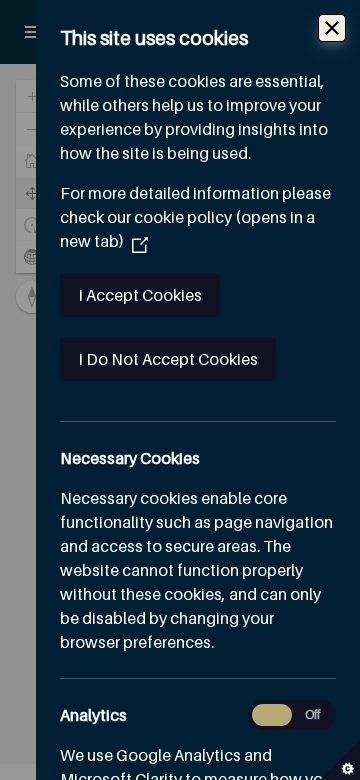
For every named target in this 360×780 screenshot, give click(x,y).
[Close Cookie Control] (332, 28)
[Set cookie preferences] (340, 760)
